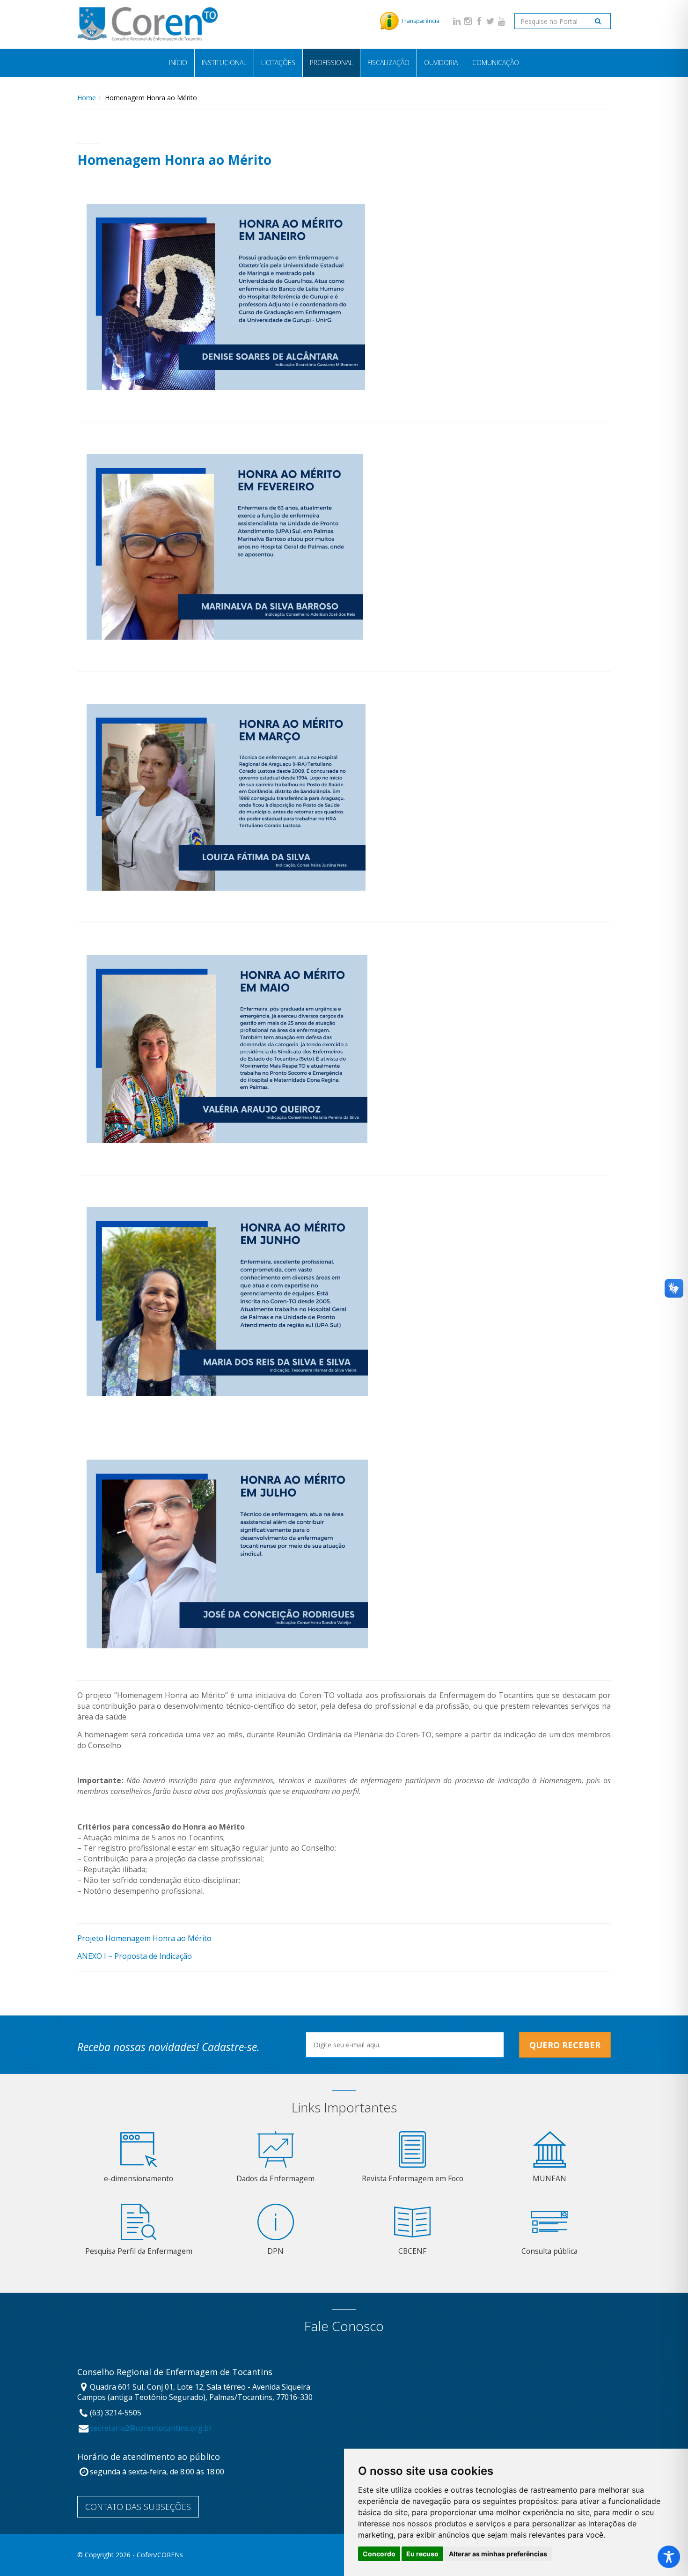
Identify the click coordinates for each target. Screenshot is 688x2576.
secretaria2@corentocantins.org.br (151, 2428)
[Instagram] (468, 21)
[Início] (147, 24)
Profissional (331, 63)
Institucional (224, 63)
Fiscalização (388, 63)
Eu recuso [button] (422, 2554)
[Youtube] (502, 21)
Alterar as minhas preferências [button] (498, 2554)
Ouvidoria (441, 63)
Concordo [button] (379, 2554)
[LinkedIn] (457, 21)
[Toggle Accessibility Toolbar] (669, 2557)
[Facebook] (479, 21)
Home (87, 98)
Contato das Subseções (138, 2507)
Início (178, 63)
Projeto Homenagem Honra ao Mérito (144, 1938)
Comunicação (496, 63)
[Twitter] (490, 21)
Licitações (278, 63)
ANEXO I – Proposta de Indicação (135, 1956)
